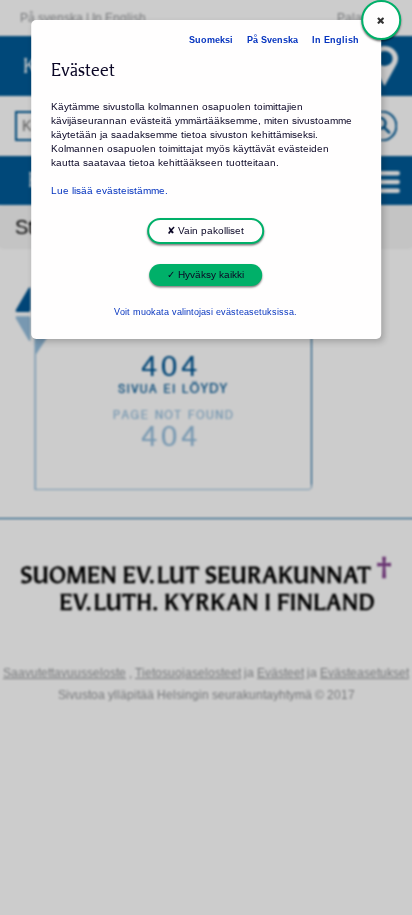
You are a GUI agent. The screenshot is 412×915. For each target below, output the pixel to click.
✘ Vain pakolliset (205, 230)
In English (335, 40)
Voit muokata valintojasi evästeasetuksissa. (205, 312)
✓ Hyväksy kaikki (205, 274)
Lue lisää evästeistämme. (109, 190)
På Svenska (272, 40)
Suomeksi (211, 40)
